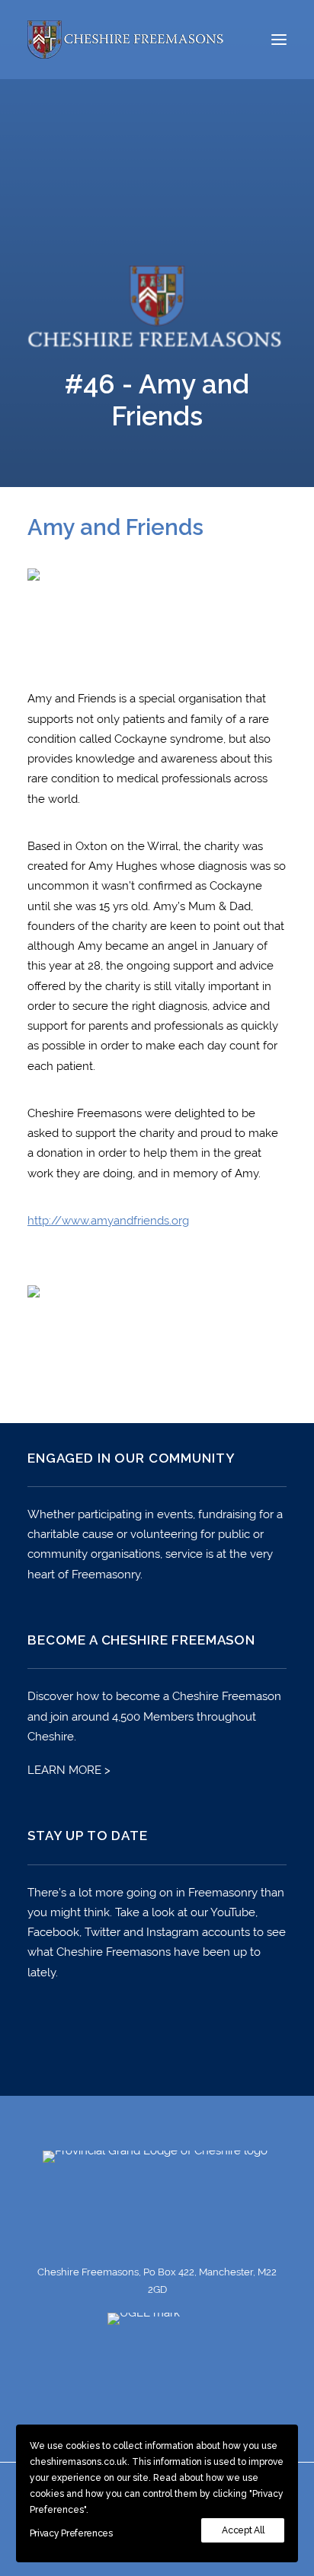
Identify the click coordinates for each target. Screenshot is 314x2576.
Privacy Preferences (71, 2533)
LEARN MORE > (69, 1770)
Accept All (243, 2530)
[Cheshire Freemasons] (127, 40)
